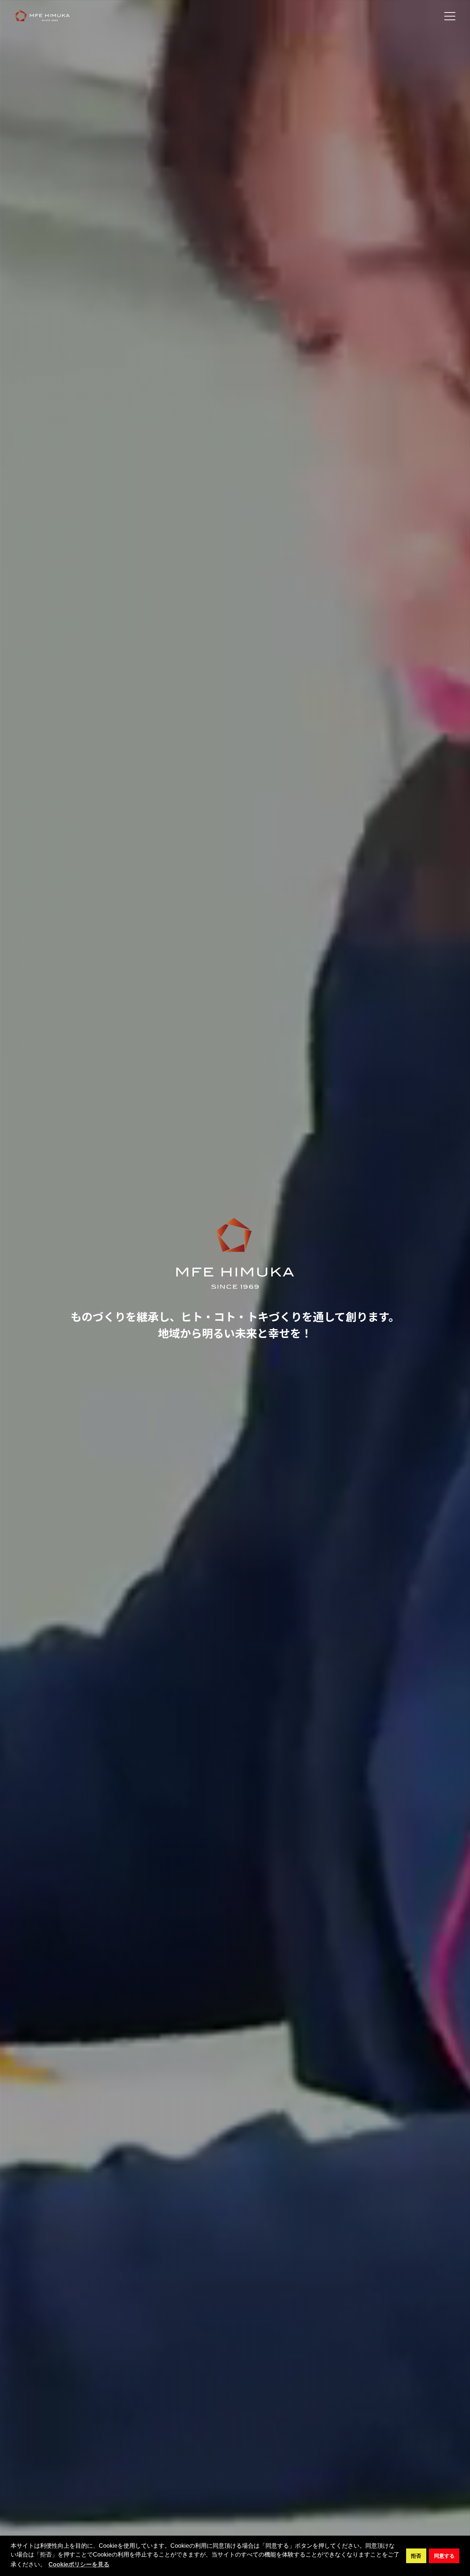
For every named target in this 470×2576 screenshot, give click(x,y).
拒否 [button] (416, 2556)
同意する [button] (444, 2556)
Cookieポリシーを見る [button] (79, 2564)
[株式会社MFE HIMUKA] (42, 16)
